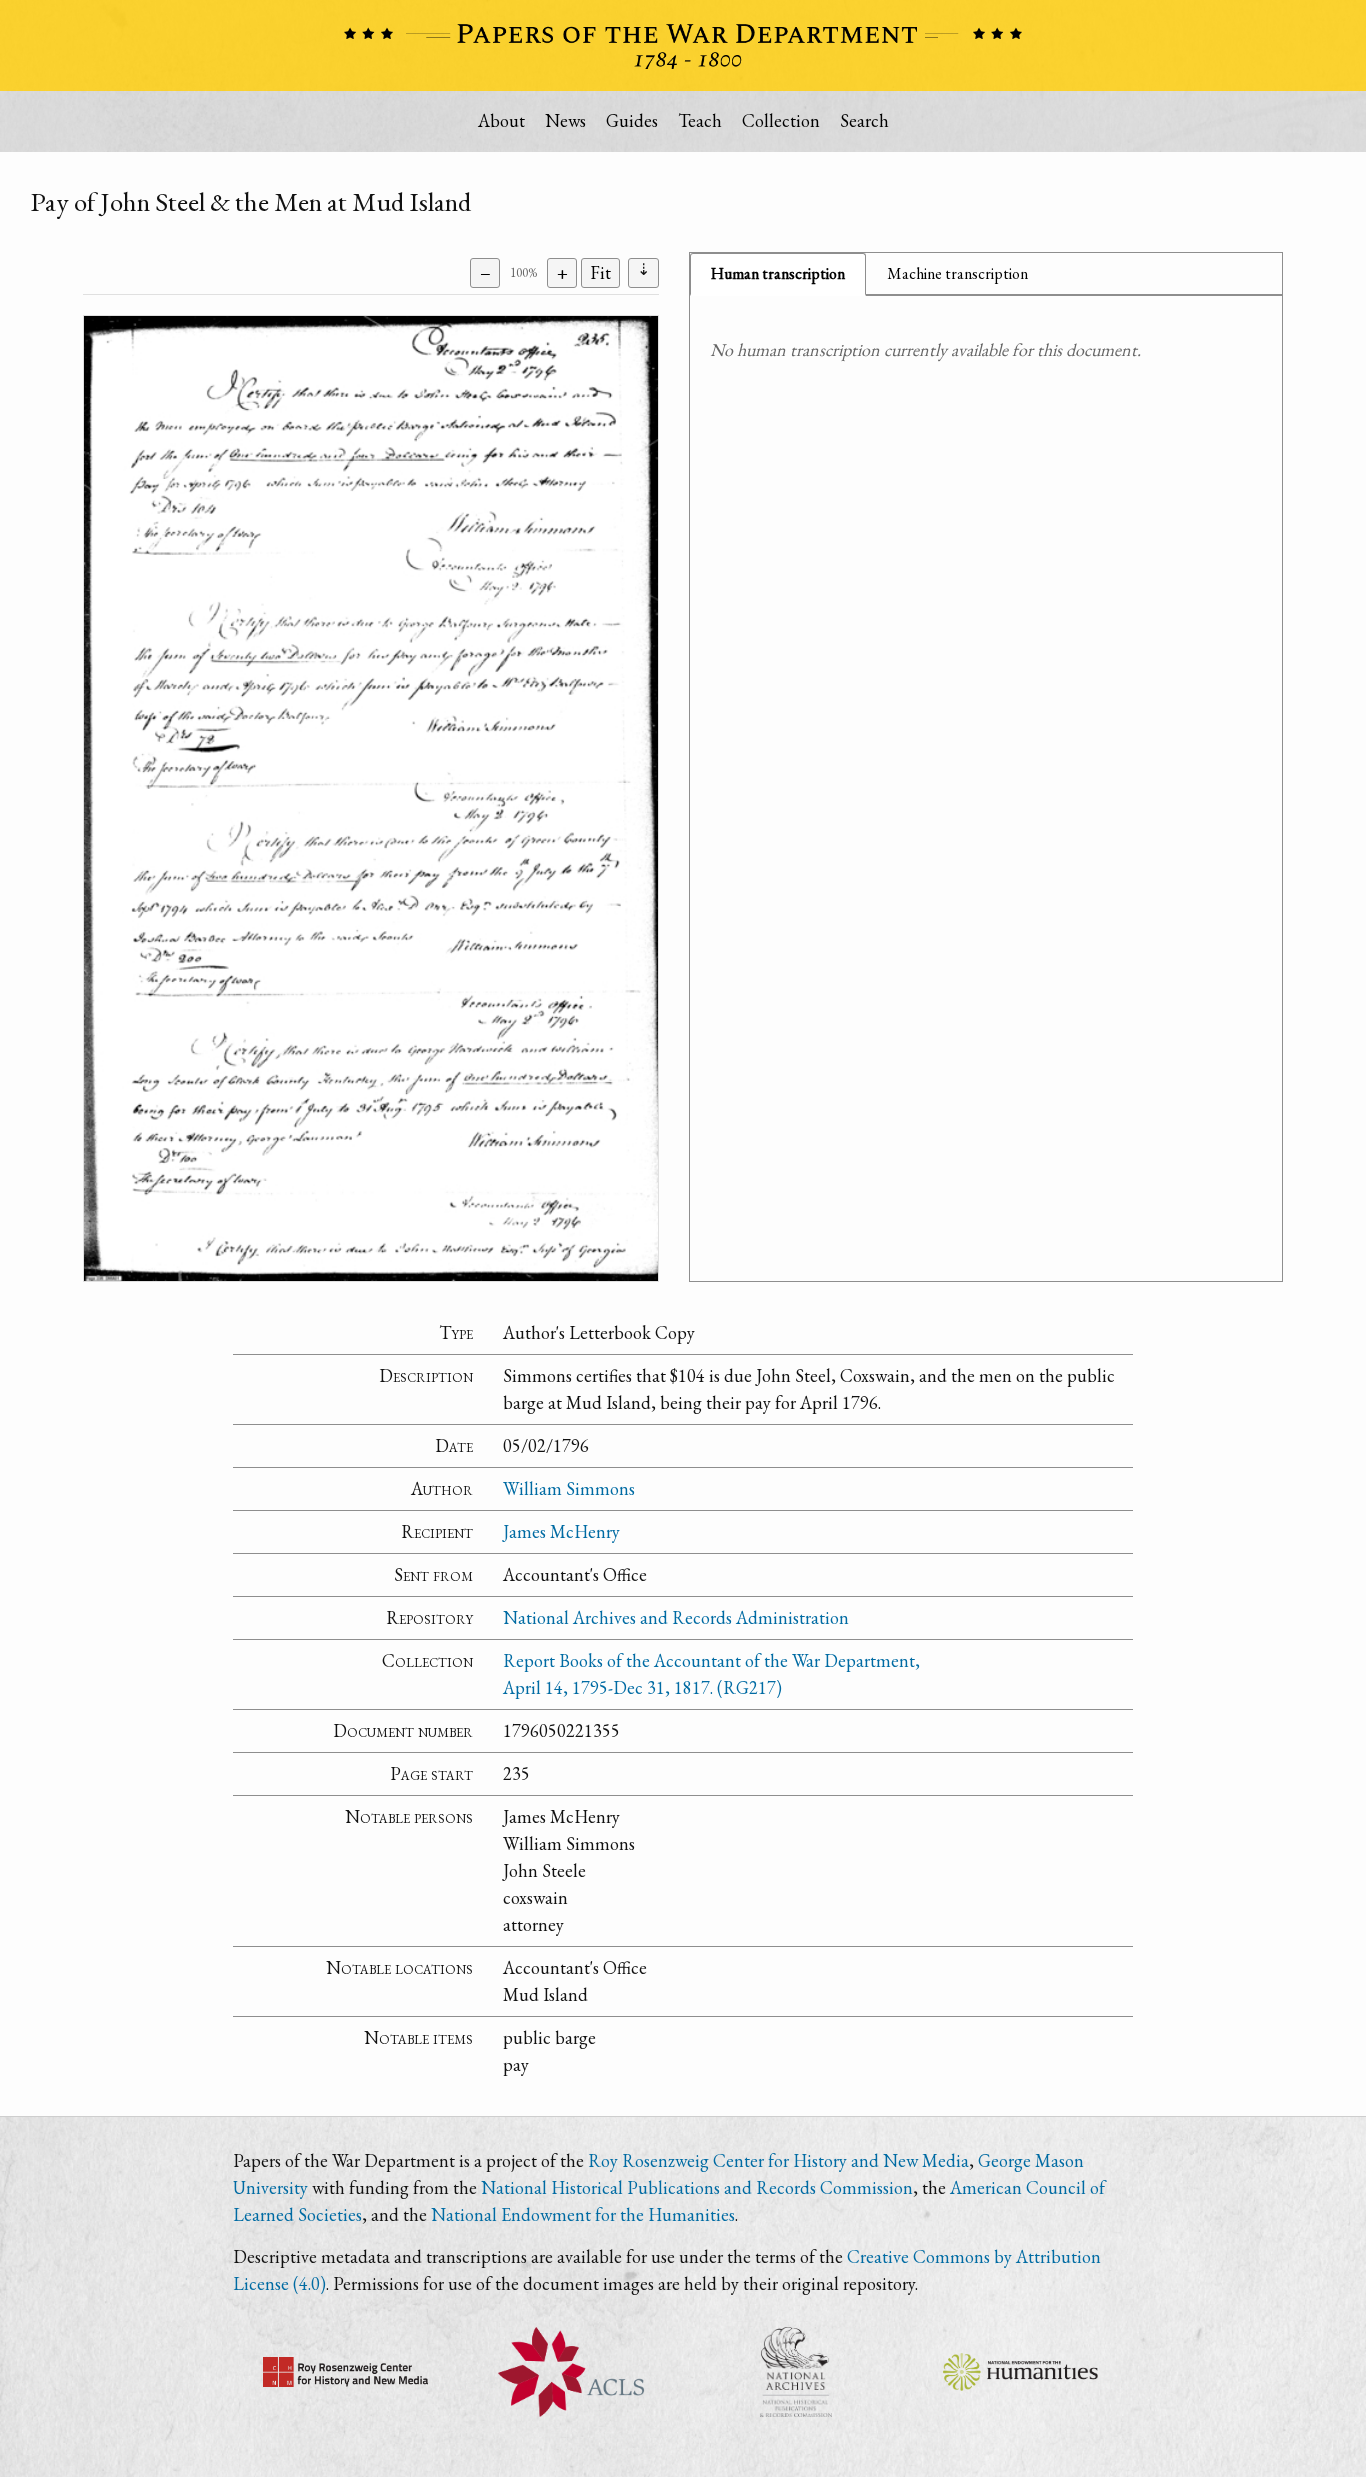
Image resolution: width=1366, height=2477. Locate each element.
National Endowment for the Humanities (583, 2214)
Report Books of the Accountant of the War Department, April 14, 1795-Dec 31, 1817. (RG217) (711, 1674)
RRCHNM (345, 2372)
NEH (1020, 2372)
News (565, 120)
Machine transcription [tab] (957, 273)
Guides (632, 120)
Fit (600, 272)
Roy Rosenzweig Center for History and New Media (778, 2160)
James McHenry (561, 1531)
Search (864, 120)
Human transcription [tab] (778, 273)
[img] (371, 798)
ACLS (570, 2372)
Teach (700, 120)
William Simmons (569, 1488)
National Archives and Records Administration (676, 1617)
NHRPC (795, 2372)
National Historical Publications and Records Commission (697, 2187)
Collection (781, 120)
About (501, 120)
